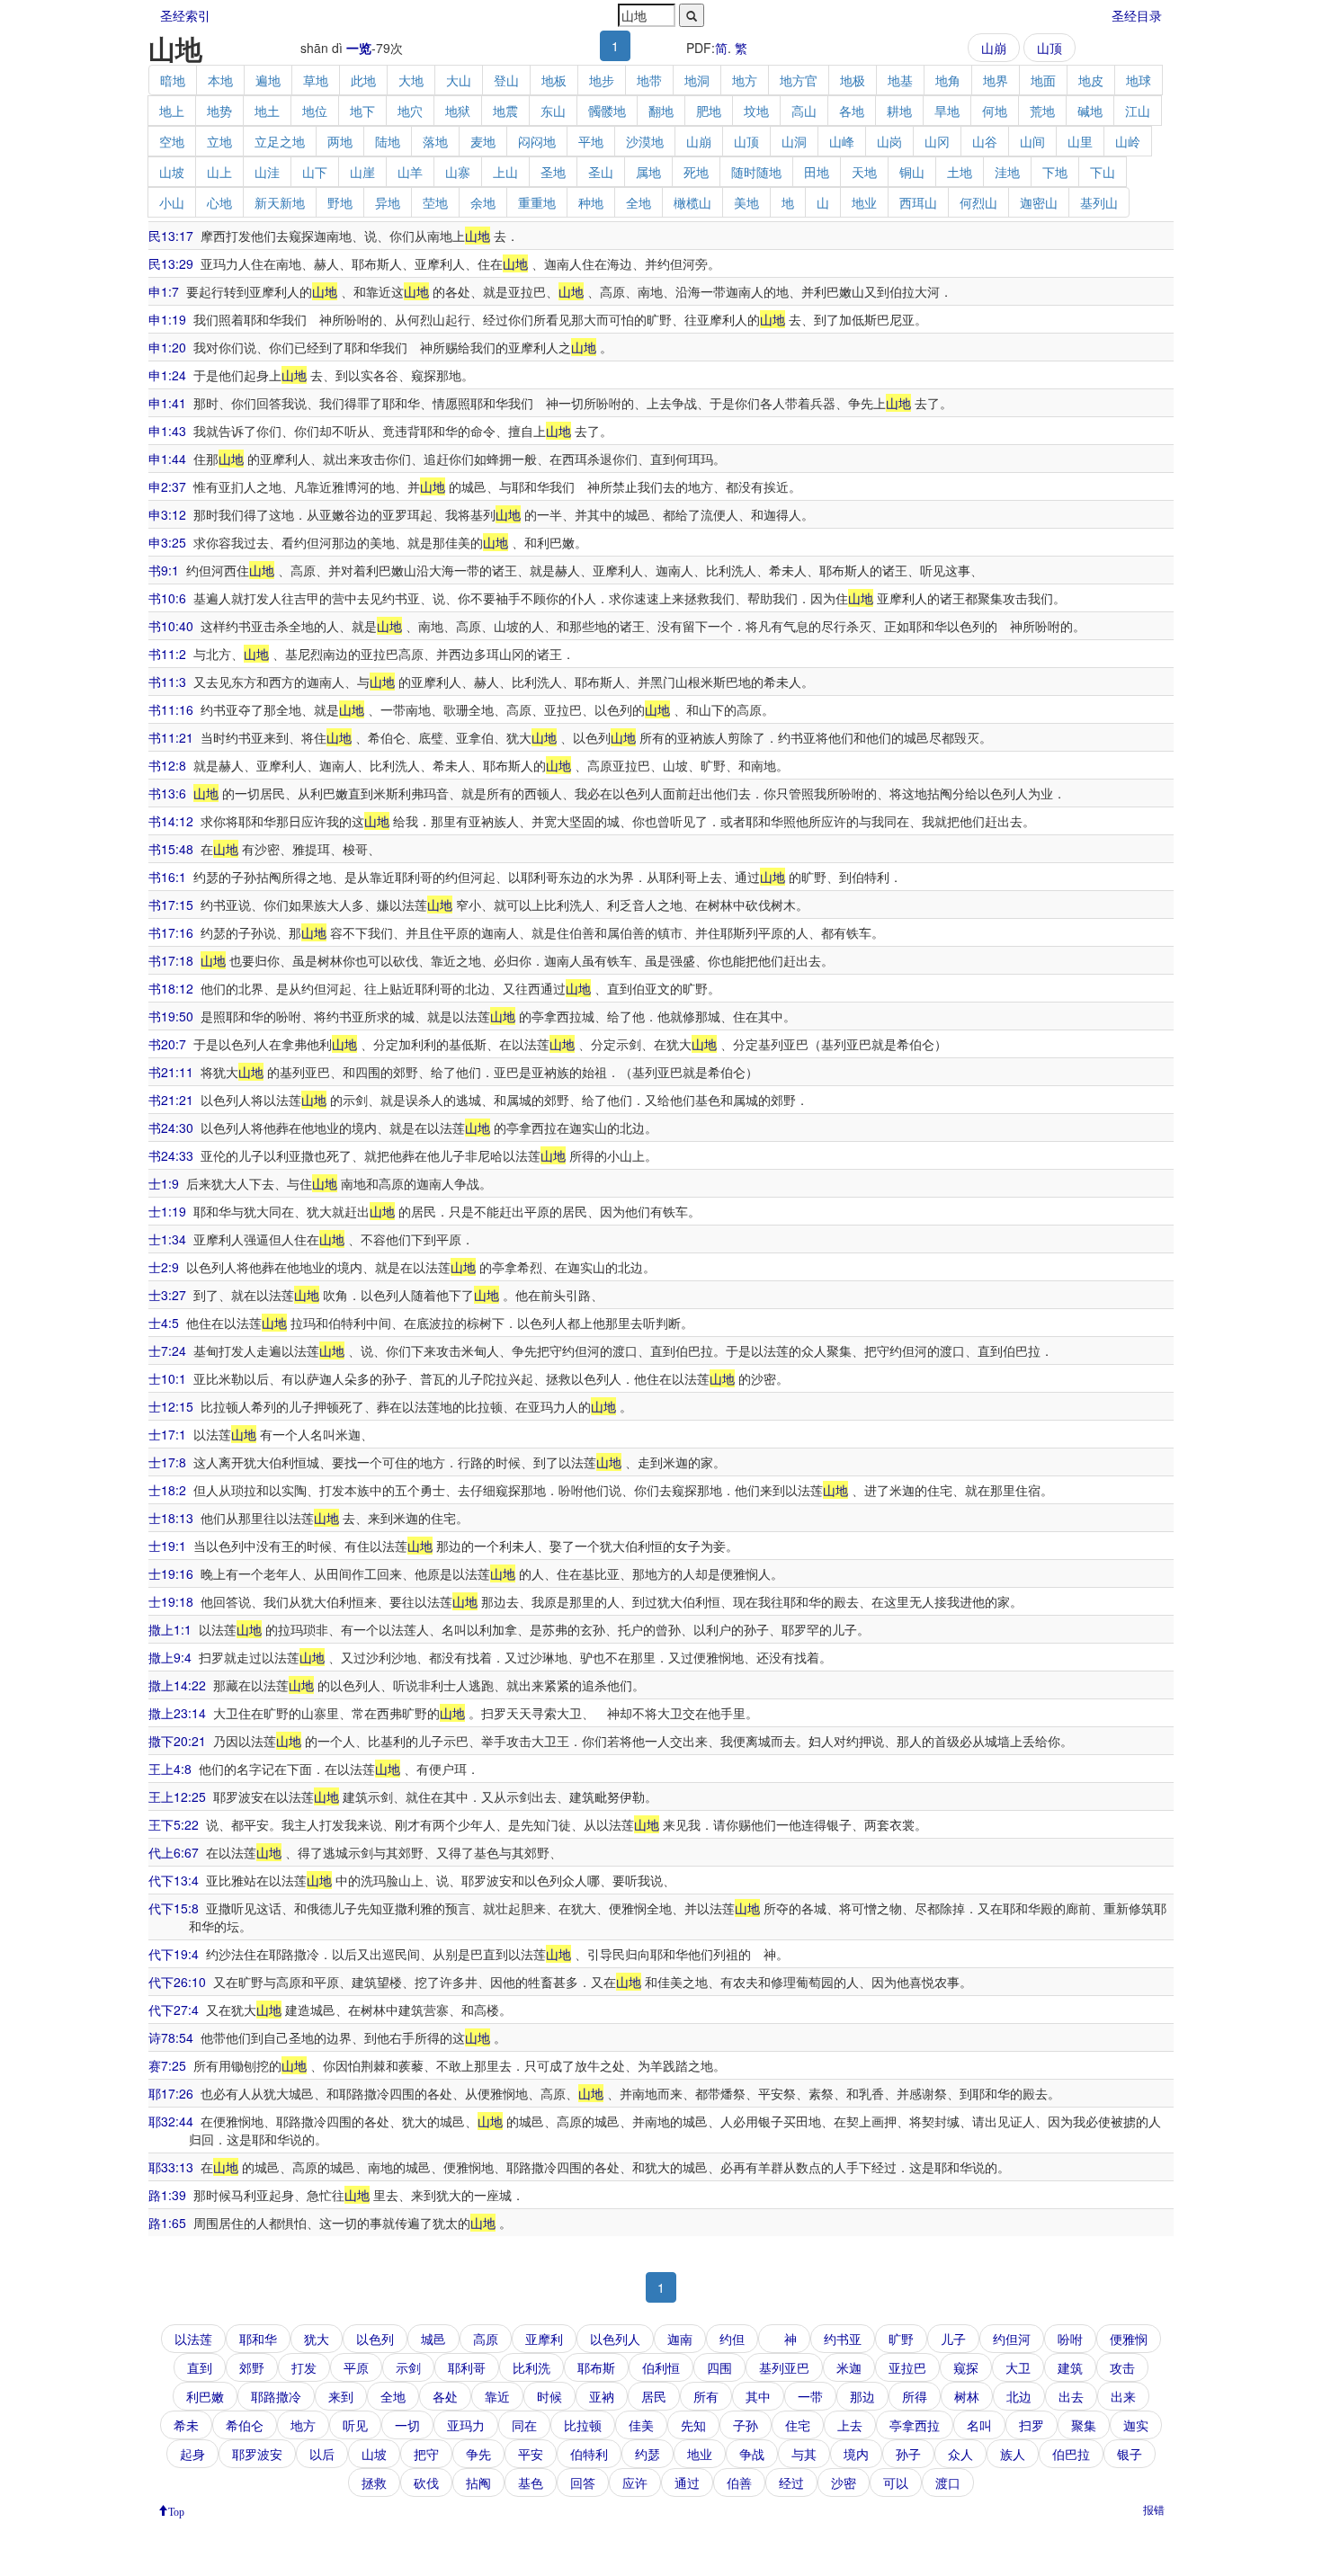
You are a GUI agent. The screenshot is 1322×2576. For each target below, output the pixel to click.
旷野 (901, 2339)
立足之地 (280, 141)
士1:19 (167, 1211)
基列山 (1099, 202)
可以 (896, 2482)
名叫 (979, 2425)
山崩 (994, 48)
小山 (172, 202)
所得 (915, 2396)
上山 (505, 172)
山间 (1032, 141)
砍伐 (426, 2482)
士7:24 (167, 1350)
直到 (200, 2367)
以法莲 (193, 2339)
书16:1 (167, 877)
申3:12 (167, 514)
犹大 (317, 2339)
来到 (341, 2396)
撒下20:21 (177, 1741)
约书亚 (843, 2339)
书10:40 (171, 626)
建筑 (1070, 2367)
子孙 (746, 2425)
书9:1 (164, 570)
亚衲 (602, 2396)
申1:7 (164, 291)
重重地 (537, 202)
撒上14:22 (177, 1685)
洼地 (1007, 172)
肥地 (709, 111)
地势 (219, 111)
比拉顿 (583, 2425)
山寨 (458, 172)
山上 (219, 172)
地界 (996, 80)
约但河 (1012, 2339)
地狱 (458, 111)
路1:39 (167, 2195)
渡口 (948, 2482)
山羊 (410, 172)
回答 (583, 2482)
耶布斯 (596, 2367)
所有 (706, 2396)
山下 (315, 172)
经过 (791, 2482)
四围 (719, 2367)
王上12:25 (177, 1796)
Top (176, 2510)
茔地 (435, 202)
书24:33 (171, 1155)
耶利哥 (467, 2367)
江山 (1138, 111)
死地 (696, 172)
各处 (445, 2396)
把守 (426, 2454)
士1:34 (167, 1239)
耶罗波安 (257, 2454)
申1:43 (167, 431)
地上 (172, 111)
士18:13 (171, 1518)
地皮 (1091, 80)
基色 (531, 2482)
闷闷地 (537, 141)
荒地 (1042, 111)
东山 (553, 111)
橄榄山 (692, 202)
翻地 (661, 111)
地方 (745, 80)
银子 (1130, 2454)
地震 (505, 111)
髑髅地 (607, 111)
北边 (1019, 2396)
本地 (220, 80)
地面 (1043, 80)
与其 (804, 2454)
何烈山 (978, 202)
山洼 (267, 172)
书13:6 (167, 793)
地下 (362, 111)
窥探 (966, 2367)
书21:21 (171, 1100)
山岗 (889, 141)
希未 (186, 2425)
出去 (1071, 2396)
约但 (732, 2339)
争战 (752, 2454)
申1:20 (167, 347)
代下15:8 (174, 1908)
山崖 (362, 172)
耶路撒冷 (276, 2396)
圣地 (553, 172)
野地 (340, 202)
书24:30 (171, 1128)
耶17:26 (171, 2093)
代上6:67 (174, 1852)
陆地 (388, 141)
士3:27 (167, 1295)
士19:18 (171, 1601)
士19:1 (167, 1546)
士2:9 (164, 1267)
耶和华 (258, 2339)
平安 (531, 2454)
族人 (1013, 2454)
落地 (435, 141)
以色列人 (615, 2339)
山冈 (937, 141)
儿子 (953, 2339)
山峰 (842, 141)
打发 (304, 2367)
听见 (355, 2425)
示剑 (408, 2367)
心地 (219, 202)
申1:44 (167, 459)
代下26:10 (177, 1982)
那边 (862, 2396)
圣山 (601, 172)
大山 (459, 80)
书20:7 (167, 1044)
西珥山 (918, 202)
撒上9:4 (170, 1657)
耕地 (899, 111)
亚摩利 (544, 2339)
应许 (635, 2482)
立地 (219, 141)
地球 (1139, 80)
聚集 (1084, 2425)
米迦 (849, 2367)
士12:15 (171, 1406)
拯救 (374, 2482)
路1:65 (167, 2223)
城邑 (433, 2339)
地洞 (697, 80)
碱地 (1090, 111)
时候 (549, 2396)
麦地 (483, 141)
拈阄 (478, 2482)
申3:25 (167, 542)
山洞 (794, 141)
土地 (960, 172)
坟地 (756, 111)
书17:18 (171, 960)
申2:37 (167, 486)
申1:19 (167, 319)
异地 (388, 202)
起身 (192, 2454)
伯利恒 (661, 2367)
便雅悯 (1129, 2339)
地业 (864, 202)
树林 (967, 2396)
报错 (1154, 2509)
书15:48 (171, 849)
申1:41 (167, 403)
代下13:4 (174, 1880)
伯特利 (589, 2454)
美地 (746, 202)
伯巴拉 (1071, 2454)
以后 (322, 2454)
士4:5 (164, 1323)
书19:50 (171, 1016)
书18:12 (171, 988)
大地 (411, 80)
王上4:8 (170, 1769)
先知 (693, 2425)
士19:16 (171, 1573)
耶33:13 (171, 2167)
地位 (315, 111)
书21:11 (171, 1072)
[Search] (692, 15)
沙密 (844, 2482)
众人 (960, 2454)
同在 (524, 2425)
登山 (506, 80)
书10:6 (167, 598)
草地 (316, 80)
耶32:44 (171, 2121)
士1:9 (164, 1183)
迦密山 (1039, 202)
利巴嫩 (205, 2396)
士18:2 (167, 1490)
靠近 (497, 2396)
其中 (758, 2396)
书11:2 (167, 654)
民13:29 (171, 263)
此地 (363, 80)
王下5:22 (174, 1824)
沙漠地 (645, 141)
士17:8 (167, 1462)
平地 (591, 141)
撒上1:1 (170, 1629)
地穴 (410, 111)
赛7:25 (167, 2065)
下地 (1055, 172)
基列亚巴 (784, 2367)
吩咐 (1070, 2339)
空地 (172, 141)
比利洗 (531, 2367)
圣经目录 (1137, 15)
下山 (1103, 172)
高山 (804, 111)
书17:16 (171, 932)
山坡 (172, 172)
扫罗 (1032, 2425)
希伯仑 (245, 2425)
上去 (850, 2425)
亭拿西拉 (915, 2425)
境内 (856, 2454)
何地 (995, 111)
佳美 (641, 2425)
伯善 (739, 2482)
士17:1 (167, 1434)
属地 (648, 172)
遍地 (268, 80)
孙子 (908, 2454)
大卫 (1018, 2367)
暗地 (173, 80)
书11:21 (171, 737)
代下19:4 (174, 1954)
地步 (602, 80)
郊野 (252, 2367)
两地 (340, 141)
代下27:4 (174, 2010)
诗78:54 (171, 2037)
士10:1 (167, 1378)
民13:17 (171, 236)
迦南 (680, 2339)
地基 (900, 80)
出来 (1123, 2396)
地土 (267, 111)
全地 (639, 202)
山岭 (1128, 141)
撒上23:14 (177, 1713)
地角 (948, 80)
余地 (483, 202)
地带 (649, 80)
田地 (817, 172)
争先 (478, 2454)
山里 (1080, 141)
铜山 (912, 172)
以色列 (375, 2339)
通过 (687, 2482)
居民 (654, 2396)
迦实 (1136, 2425)
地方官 (799, 80)
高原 (486, 2339)
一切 (407, 2425)
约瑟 (648, 2454)
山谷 (985, 141)
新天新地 (280, 202)
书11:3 (167, 682)
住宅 (798, 2425)
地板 (554, 80)
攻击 (1122, 2367)
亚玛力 (466, 2425)
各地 (852, 111)
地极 (853, 80)
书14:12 (171, 821)
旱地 (947, 111)
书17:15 (171, 905)
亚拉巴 (907, 2367)
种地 (591, 202)
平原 (356, 2367)
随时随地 (756, 172)
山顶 (1050, 48)
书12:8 (167, 765)
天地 (864, 172)
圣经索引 (185, 15)
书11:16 (171, 709)
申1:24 (167, 375)
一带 (810, 2396)
